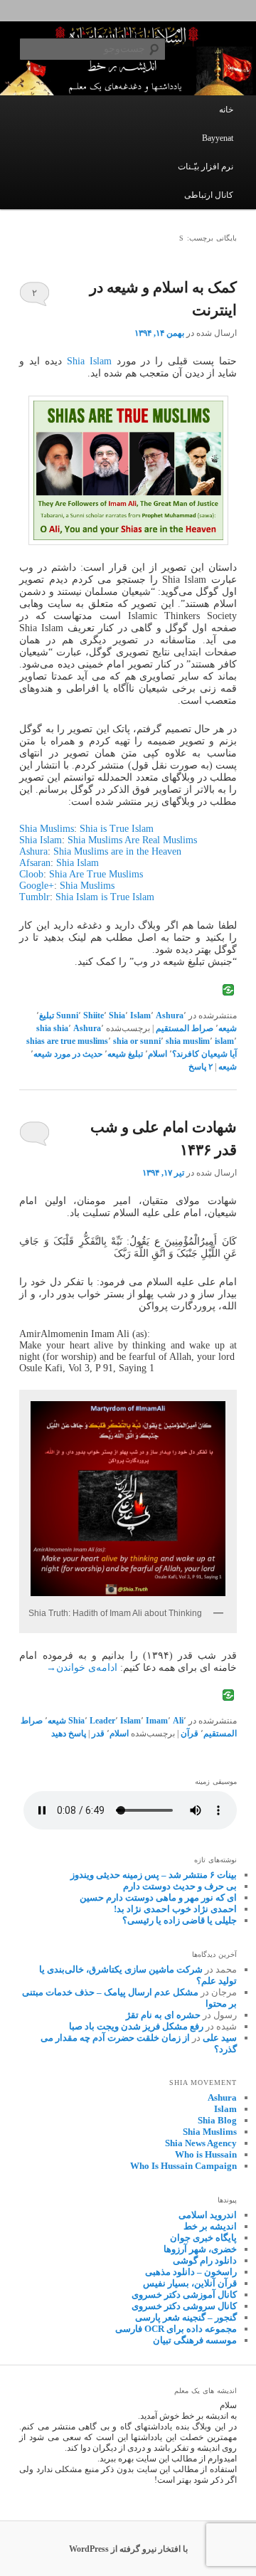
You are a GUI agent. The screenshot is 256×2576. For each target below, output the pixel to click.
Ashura (33, 851)
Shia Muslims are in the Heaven (117, 851)
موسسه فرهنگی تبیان (195, 2340)
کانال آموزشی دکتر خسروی (184, 2295)
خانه (226, 110)
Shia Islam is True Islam (105, 897)
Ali (178, 1721)
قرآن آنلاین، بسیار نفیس (190, 2283)
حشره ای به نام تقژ (163, 2015)
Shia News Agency (201, 2143)
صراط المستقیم (185, 1028)
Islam (140, 1015)
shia (61, 1028)
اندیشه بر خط (210, 2226)
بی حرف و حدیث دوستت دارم (180, 1886)
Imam (157, 1721)
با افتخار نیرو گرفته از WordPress (128, 2549)
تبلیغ (47, 1015)
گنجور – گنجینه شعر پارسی (186, 2317)
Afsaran (35, 863)
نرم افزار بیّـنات (206, 167)
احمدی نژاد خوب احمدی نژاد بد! (175, 1909)
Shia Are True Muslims (96, 874)
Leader (102, 1721)
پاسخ (201, 1067)
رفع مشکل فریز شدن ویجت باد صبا (136, 2026)
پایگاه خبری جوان (203, 2238)
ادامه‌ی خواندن (82, 1668)
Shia (117, 1015)
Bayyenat (218, 138)
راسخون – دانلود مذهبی (191, 2272)
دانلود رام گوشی (205, 2260)
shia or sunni (137, 1041)
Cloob (31, 874)
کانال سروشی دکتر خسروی (184, 2306)
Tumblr (34, 897)
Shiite (94, 1015)
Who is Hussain (206, 2154)
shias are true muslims (67, 1041)
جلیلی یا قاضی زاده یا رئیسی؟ (180, 1920)
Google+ (37, 886)
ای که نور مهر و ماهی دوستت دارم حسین (158, 1897)
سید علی (220, 2038)
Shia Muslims (47, 829)
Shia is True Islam (117, 829)
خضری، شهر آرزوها (200, 2249)
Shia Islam (89, 361)
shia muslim (188, 1041)
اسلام (158, 1054)
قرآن (190, 1733)
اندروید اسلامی (208, 2215)
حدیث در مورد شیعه (68, 1054)
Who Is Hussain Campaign (183, 2166)
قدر (98, 1733)
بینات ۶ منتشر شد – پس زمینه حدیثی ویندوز (154, 1875)
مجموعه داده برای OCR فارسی (176, 2329)
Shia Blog (217, 2120)
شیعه (228, 1028)
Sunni (67, 1015)
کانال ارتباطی (209, 195)
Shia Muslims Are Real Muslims (132, 840)
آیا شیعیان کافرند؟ (204, 1054)
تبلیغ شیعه (125, 1054)
